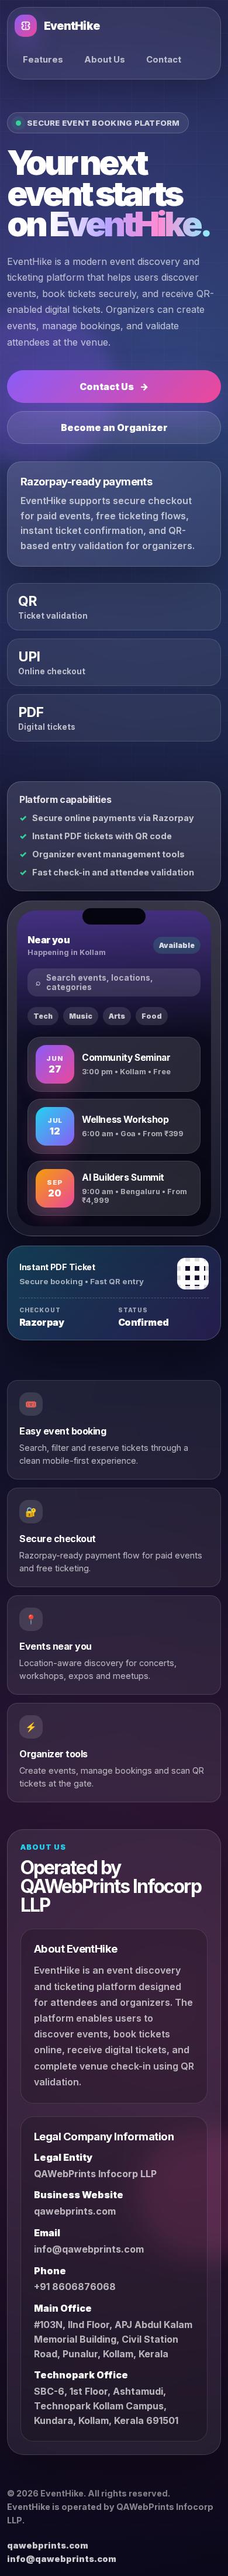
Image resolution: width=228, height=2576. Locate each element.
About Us (105, 60)
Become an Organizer (114, 427)
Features (43, 60)
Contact (164, 60)
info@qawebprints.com (89, 2249)
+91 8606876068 (75, 2287)
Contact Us (114, 387)
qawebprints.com (75, 2211)
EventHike (72, 26)
